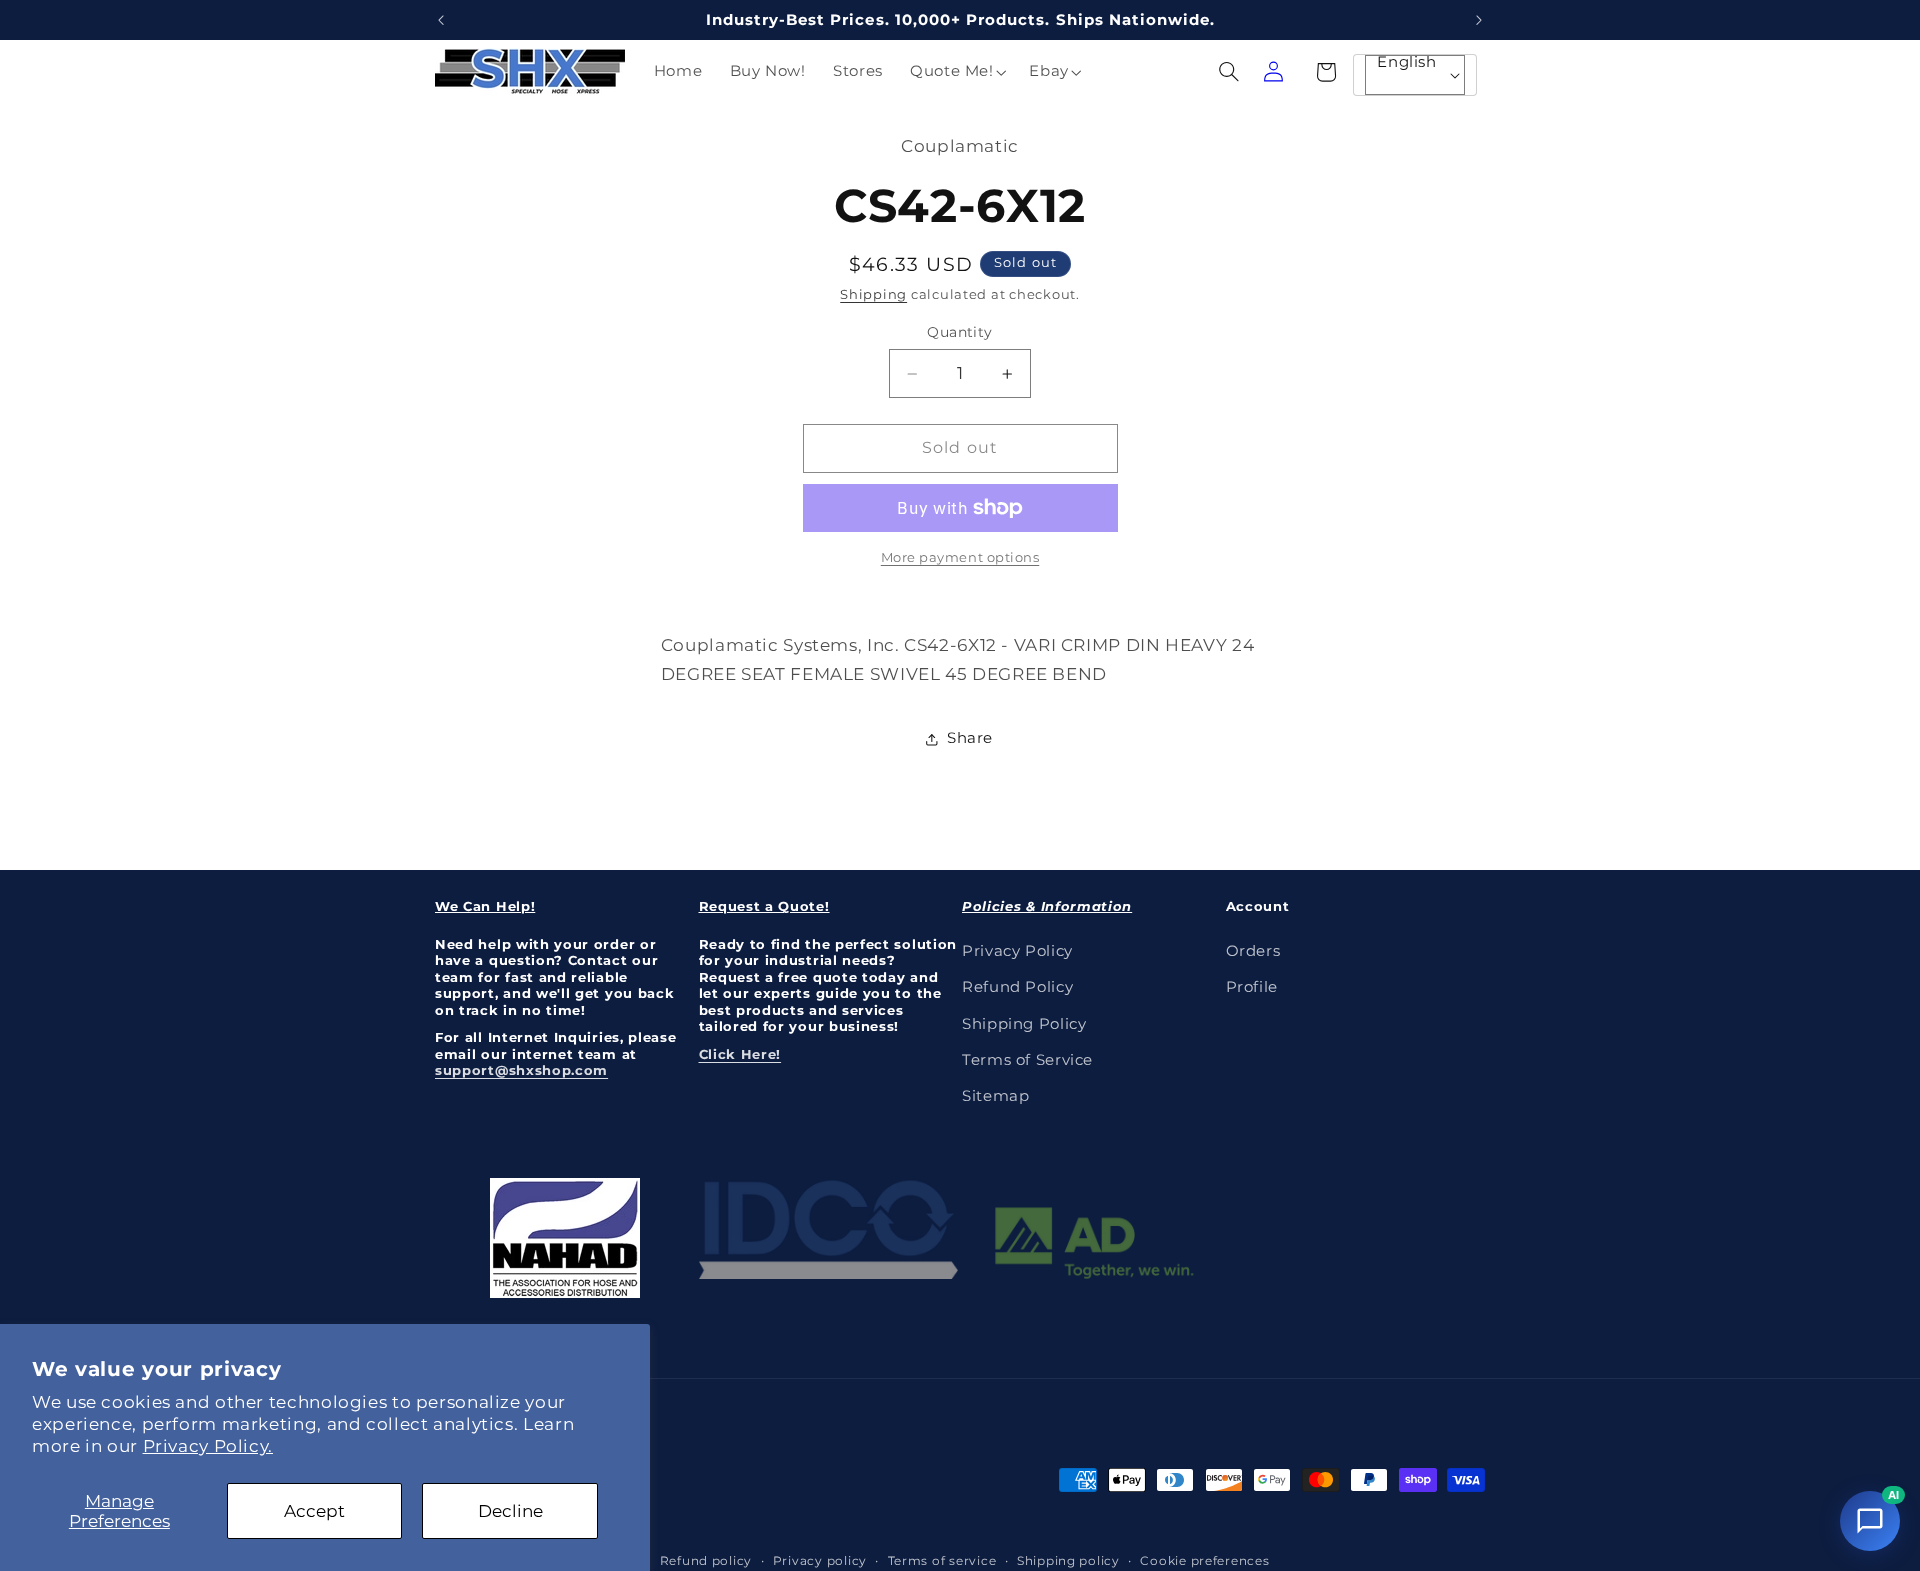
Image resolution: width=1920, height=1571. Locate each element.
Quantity (959, 332)
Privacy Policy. (208, 1446)
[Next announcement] (1479, 20)
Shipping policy (1068, 1560)
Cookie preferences (1204, 1560)
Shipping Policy (1024, 1023)
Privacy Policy (1017, 950)
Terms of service (942, 1560)
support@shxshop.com (521, 1070)
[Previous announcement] (441, 20)
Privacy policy (820, 1560)
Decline (510, 1511)
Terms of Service (1027, 1059)
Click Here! (740, 1053)
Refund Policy (1017, 986)
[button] (955, 72)
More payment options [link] (960, 557)
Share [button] (970, 738)
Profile (1252, 986)
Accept (314, 1511)
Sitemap (995, 1096)
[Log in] (1273, 72)
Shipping (873, 295)
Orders (1253, 950)
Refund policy (706, 1560)
